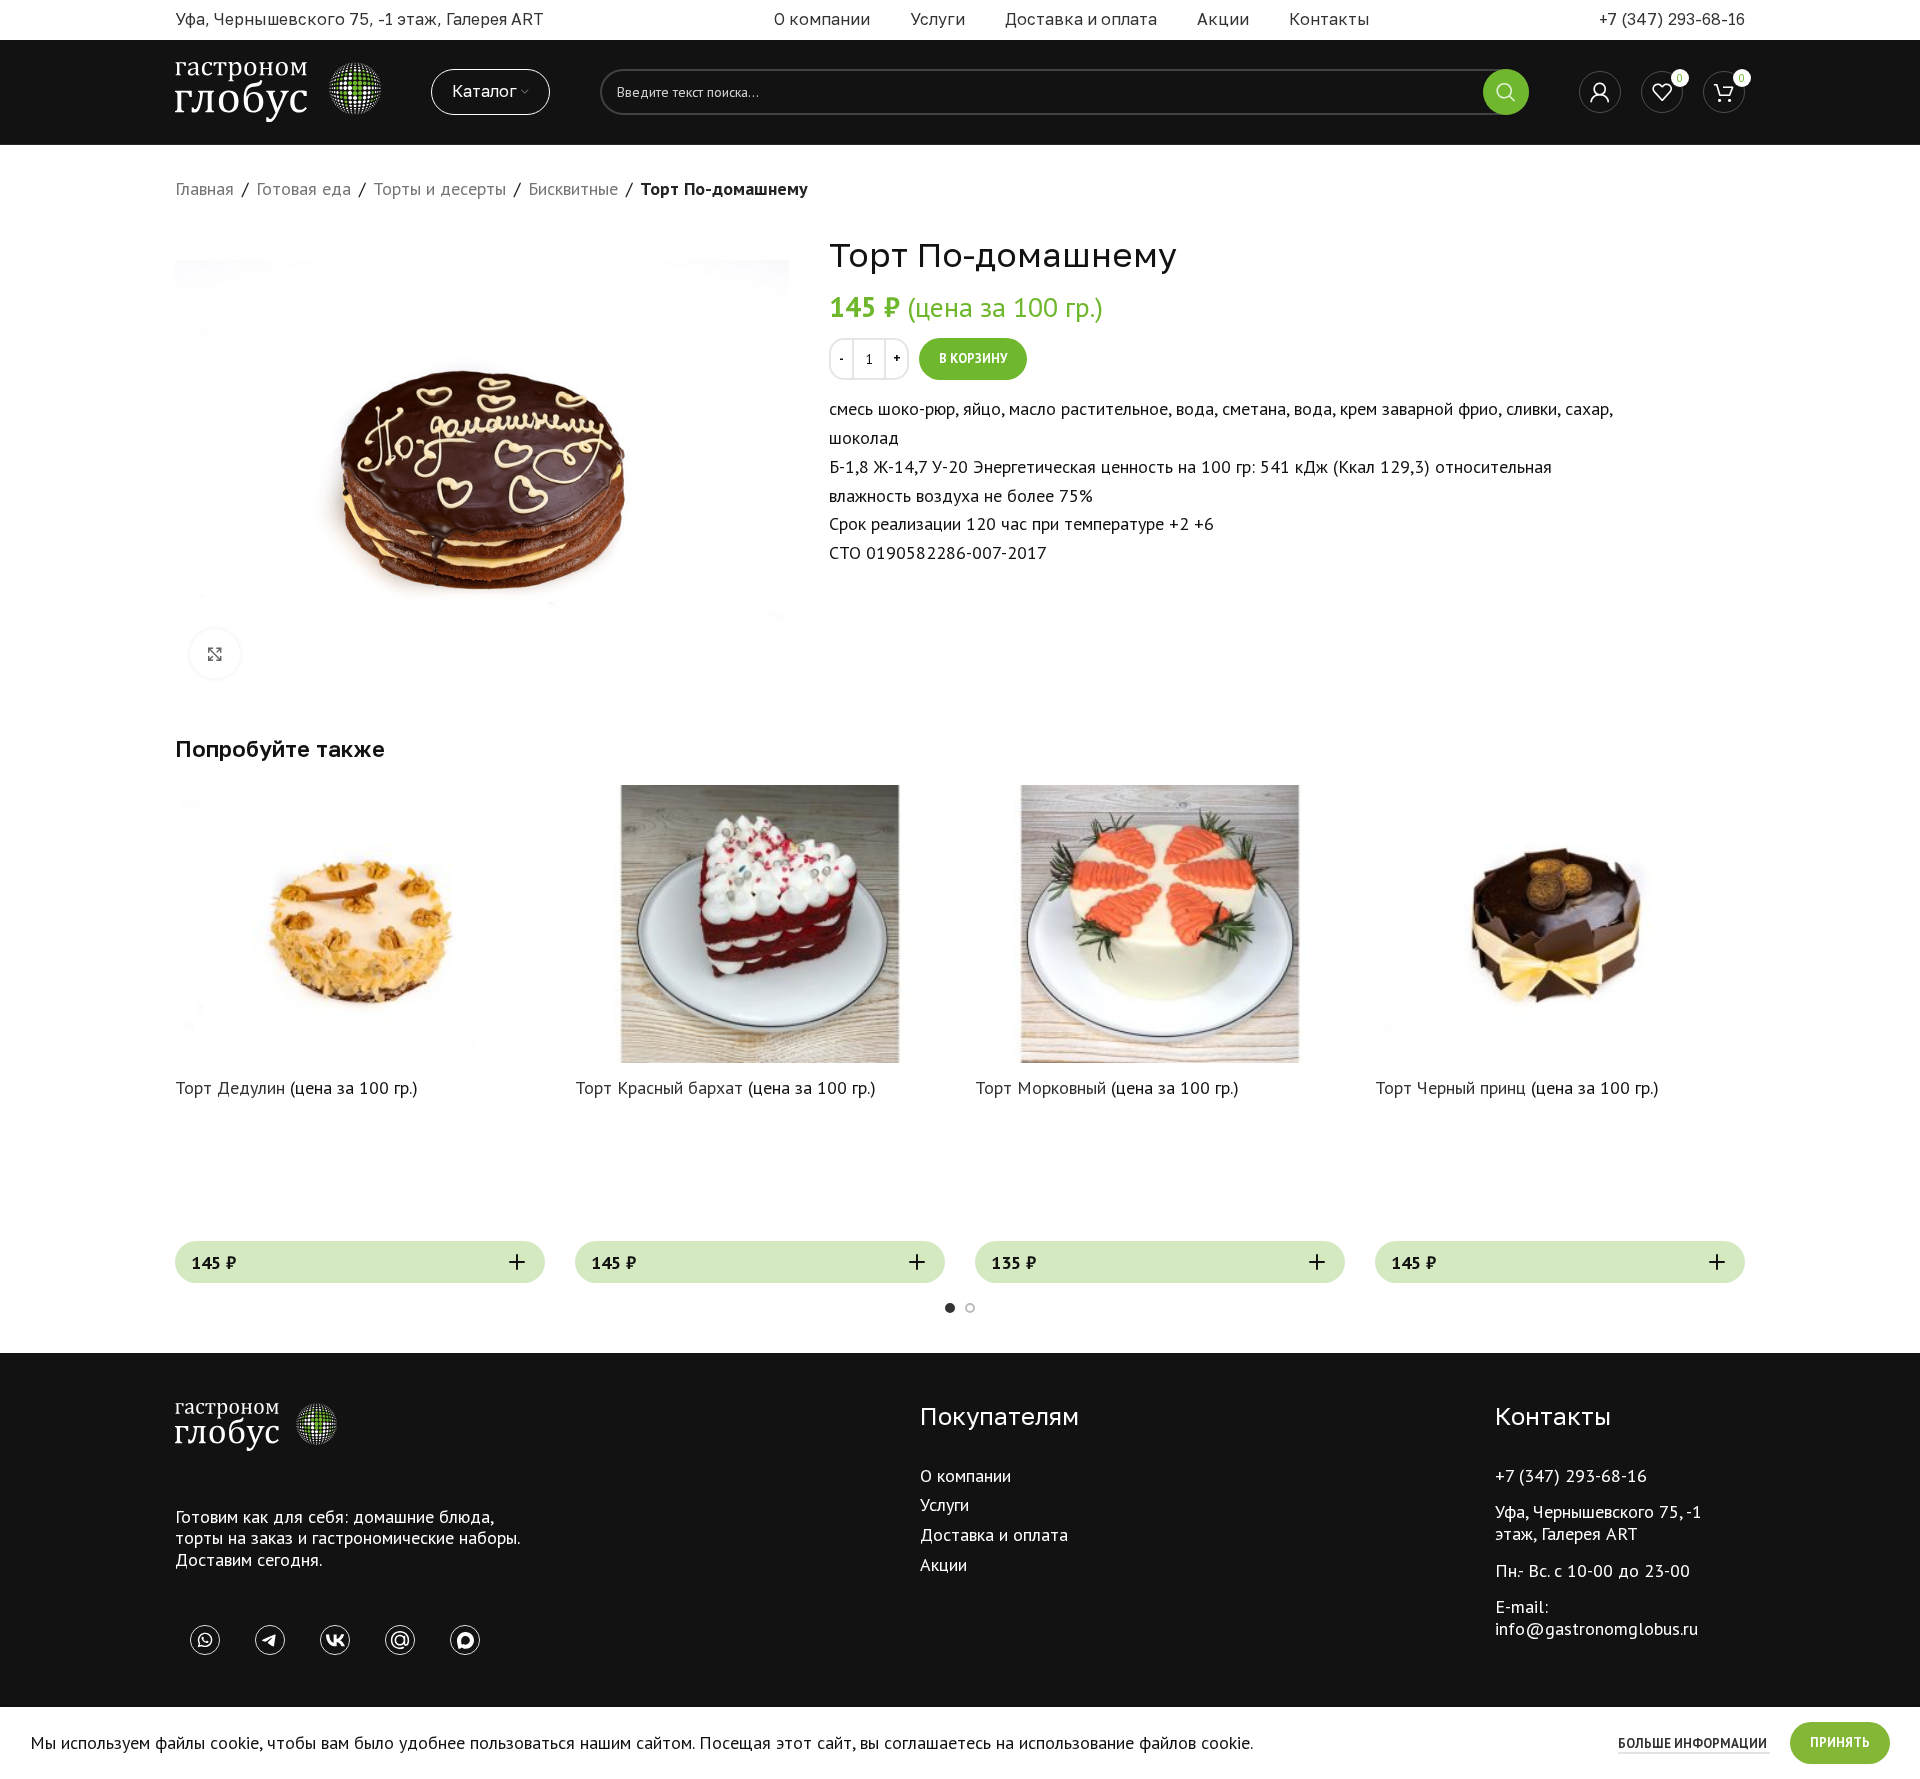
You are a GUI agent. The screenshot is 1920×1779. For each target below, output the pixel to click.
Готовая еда (303, 188)
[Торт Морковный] (1160, 924)
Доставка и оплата (994, 1534)
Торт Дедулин (230, 1087)
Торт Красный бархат (659, 1087)
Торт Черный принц (1450, 1087)
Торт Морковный (1040, 1087)
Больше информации (1694, 1743)
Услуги (944, 1504)
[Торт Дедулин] (360, 924)
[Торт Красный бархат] (760, 924)
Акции (943, 1564)
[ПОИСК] (1506, 92)
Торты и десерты (439, 188)
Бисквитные (573, 188)
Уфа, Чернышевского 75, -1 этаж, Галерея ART (1598, 1522)
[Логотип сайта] (278, 90)
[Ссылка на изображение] (256, 1425)
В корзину (973, 358)
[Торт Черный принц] (1560, 924)
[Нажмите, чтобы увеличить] (215, 654)
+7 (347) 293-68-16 (1672, 19)
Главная (204, 188)
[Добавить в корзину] (517, 1262)
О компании (965, 1475)
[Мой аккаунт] (1600, 92)
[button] (950, 1308)
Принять (1840, 1742)
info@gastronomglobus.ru (1596, 1628)
